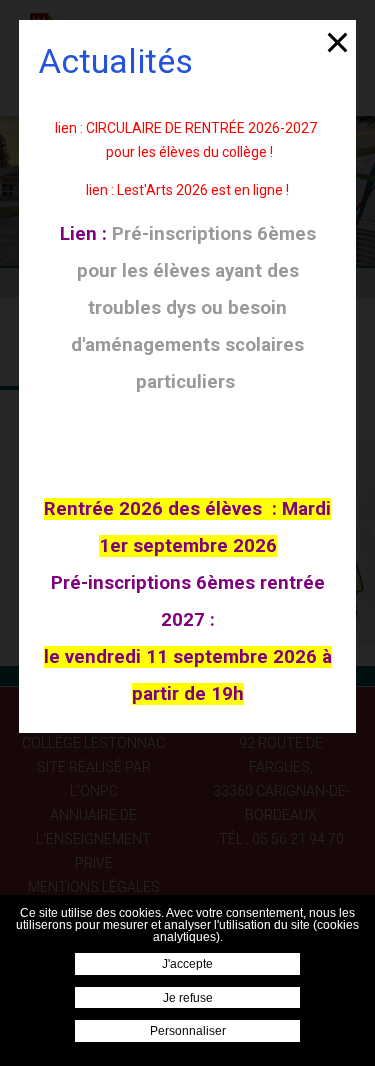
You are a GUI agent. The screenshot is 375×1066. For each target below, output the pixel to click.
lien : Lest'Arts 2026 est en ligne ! (187, 190)
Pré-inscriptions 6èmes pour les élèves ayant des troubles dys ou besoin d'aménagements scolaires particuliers (193, 308)
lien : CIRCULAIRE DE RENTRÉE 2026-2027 (186, 128)
